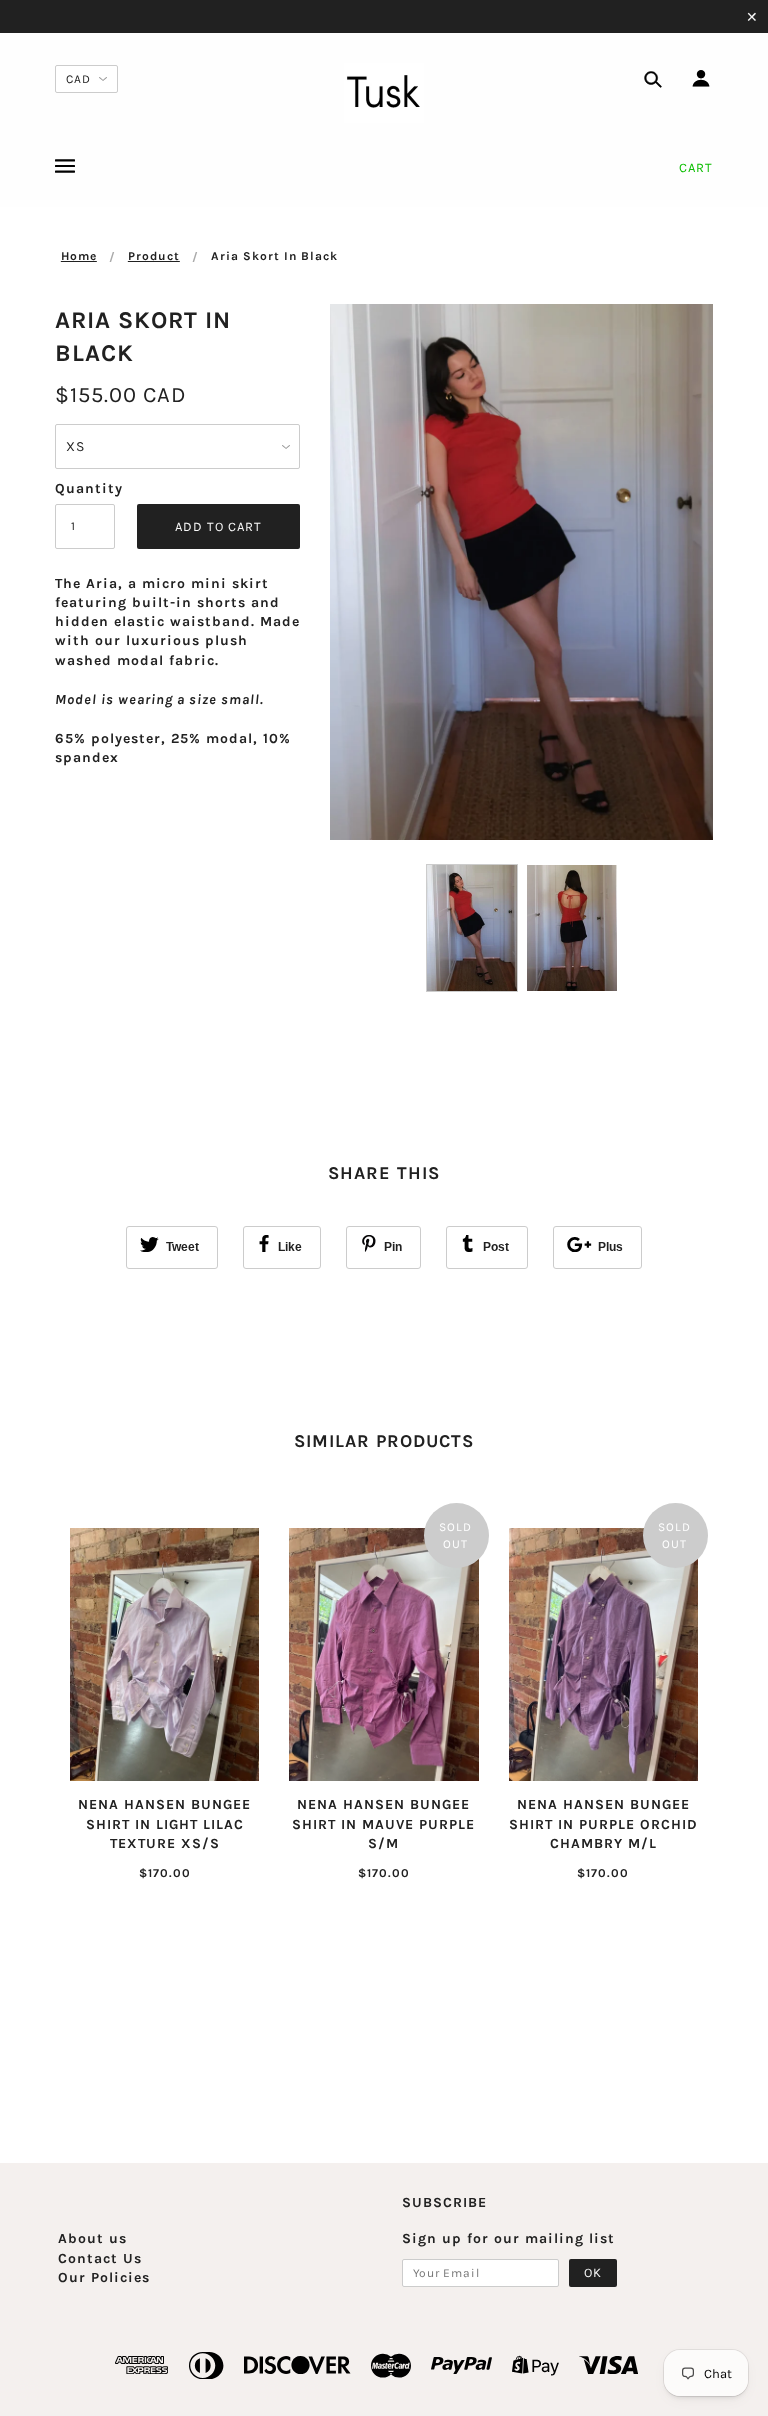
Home (79, 256)
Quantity (85, 488)
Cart (696, 167)
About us (92, 2238)
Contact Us (100, 2258)
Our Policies (104, 2277)
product (154, 256)
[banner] (384, 93)
